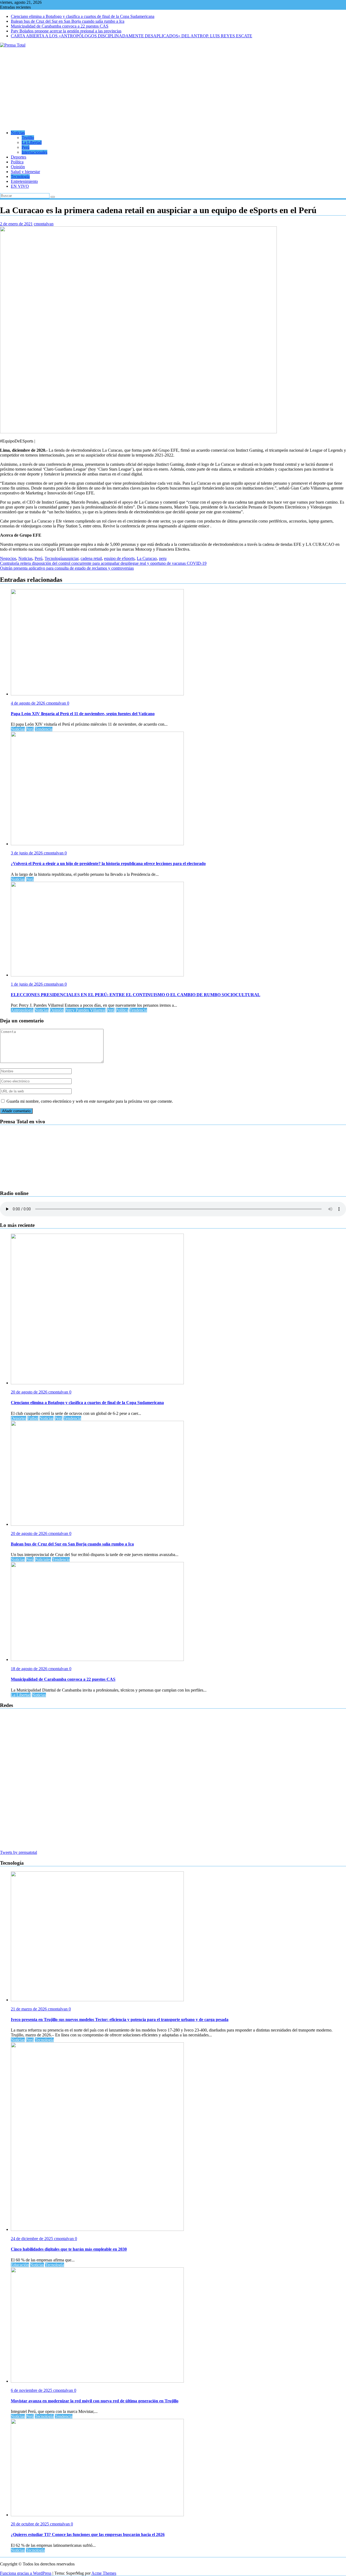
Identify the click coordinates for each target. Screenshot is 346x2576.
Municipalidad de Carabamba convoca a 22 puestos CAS (60, 26)
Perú (26, 147)
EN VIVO (20, 186)
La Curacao (147, 558)
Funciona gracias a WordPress (26, 2573)
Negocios (8, 558)
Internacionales (34, 152)
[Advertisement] (173, 88)
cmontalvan (44, 224)
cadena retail (91, 558)
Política (17, 162)
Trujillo (28, 138)
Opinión (18, 167)
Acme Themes (104, 2573)
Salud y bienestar (25, 172)
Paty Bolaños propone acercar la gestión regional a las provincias (66, 31)
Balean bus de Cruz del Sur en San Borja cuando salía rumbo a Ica (68, 21)
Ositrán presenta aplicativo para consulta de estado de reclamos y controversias (67, 568)
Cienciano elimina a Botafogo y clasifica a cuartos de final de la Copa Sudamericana (83, 16)
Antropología (22, 1010)
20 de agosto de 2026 (30, 1392)
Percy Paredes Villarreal (85, 1010)
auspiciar (71, 558)
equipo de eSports (119, 558)
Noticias (18, 133)
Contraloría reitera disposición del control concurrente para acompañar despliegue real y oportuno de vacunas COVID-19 (103, 563)
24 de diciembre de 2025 (32, 2239)
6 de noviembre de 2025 (32, 2390)
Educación (20, 2265)
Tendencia (44, 729)
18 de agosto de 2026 (30, 1669)
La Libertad (32, 142)
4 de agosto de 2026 (29, 703)
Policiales (43, 1559)
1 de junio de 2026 (27, 984)
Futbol (33, 1418)
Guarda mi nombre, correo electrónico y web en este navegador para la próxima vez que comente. (90, 1101)
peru (163, 558)
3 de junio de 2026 (27, 853)
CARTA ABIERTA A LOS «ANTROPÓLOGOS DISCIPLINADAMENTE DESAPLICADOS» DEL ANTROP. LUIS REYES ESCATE (132, 36)
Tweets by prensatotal (19, 1852)
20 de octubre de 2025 (30, 2524)
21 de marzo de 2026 (29, 2009)
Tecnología (20, 176)
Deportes (19, 157)
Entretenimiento (24, 181)
